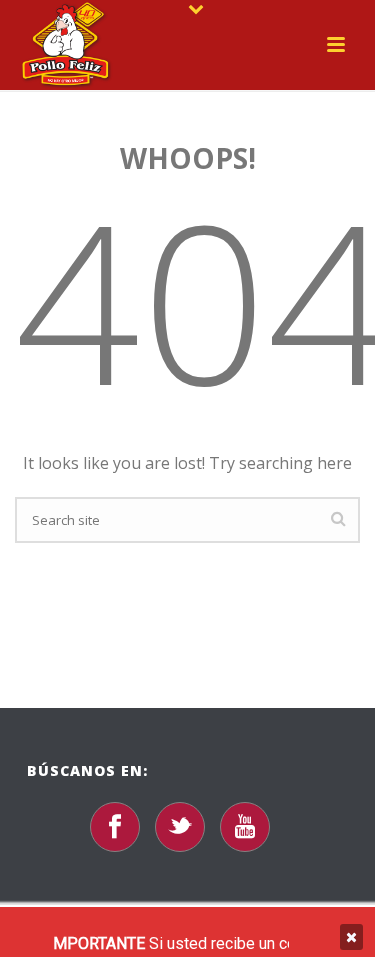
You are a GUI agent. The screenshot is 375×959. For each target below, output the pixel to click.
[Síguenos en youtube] (245, 827)
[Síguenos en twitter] (180, 827)
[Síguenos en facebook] (115, 827)
